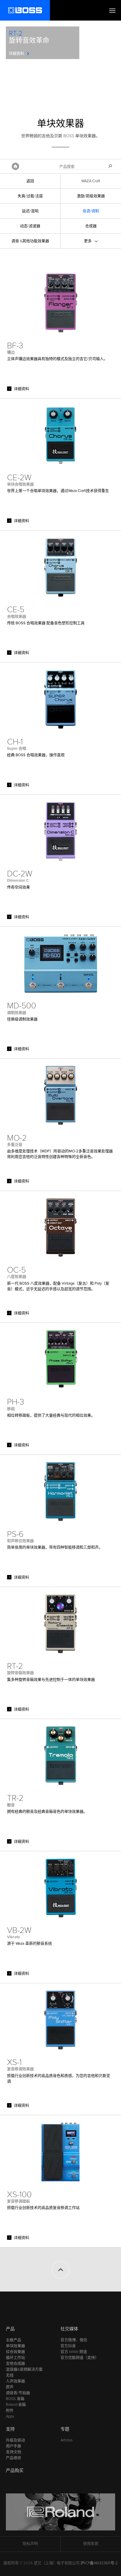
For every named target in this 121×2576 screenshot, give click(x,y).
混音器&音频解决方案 (24, 2369)
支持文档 (14, 2452)
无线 (10, 2375)
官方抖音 (68, 2346)
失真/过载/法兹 (30, 196)
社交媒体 (69, 2329)
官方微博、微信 (74, 2340)
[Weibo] (55, 2304)
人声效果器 (15, 2381)
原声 (10, 2387)
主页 (15, 166)
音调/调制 (91, 211)
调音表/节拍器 (18, 2393)
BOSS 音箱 (15, 2399)
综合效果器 (15, 2352)
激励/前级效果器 (91, 196)
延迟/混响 (30, 211)
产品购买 (15, 2470)
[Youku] (66, 2304)
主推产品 (14, 2340)
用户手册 (14, 2446)
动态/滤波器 (30, 226)
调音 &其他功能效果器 (30, 241)
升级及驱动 (15, 2440)
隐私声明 (30, 2544)
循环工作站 (15, 2358)
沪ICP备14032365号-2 (99, 2563)
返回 (30, 181)
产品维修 (14, 2458)
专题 (65, 2429)
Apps (10, 2416)
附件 (10, 2411)
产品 (10, 2329)
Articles (67, 2440)
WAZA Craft (91, 181)
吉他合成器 (15, 2364)
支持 (10, 2429)
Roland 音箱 (16, 2405)
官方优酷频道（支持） (80, 2358)
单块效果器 (15, 2346)
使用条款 (91, 2544)
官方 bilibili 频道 (74, 2352)
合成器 (91, 226)
